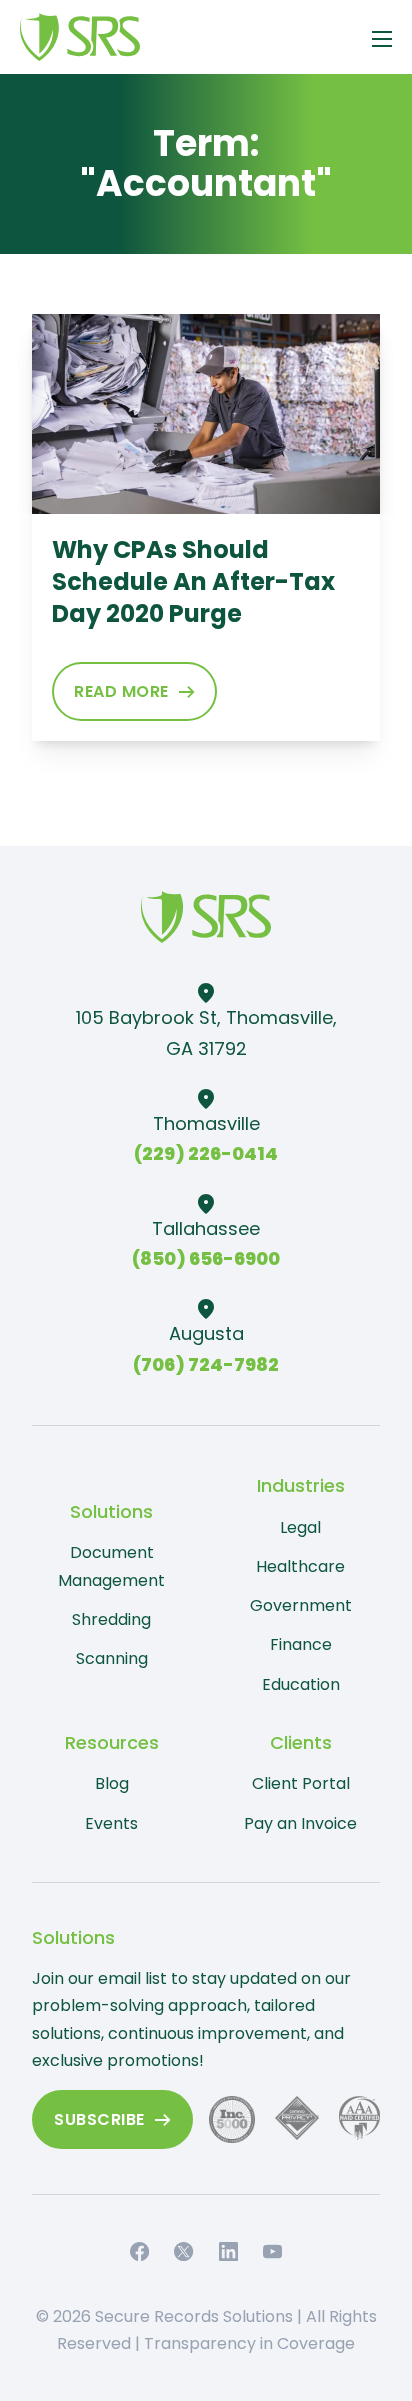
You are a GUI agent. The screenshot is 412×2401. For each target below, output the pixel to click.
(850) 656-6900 (206, 1258)
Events (111, 1823)
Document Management (111, 1566)
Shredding (111, 1619)
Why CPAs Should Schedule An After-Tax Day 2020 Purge (193, 581)
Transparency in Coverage (249, 2343)
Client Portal (301, 1783)
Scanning (112, 1658)
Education (301, 1684)
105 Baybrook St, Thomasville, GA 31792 (206, 1033)
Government (301, 1605)
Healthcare (300, 1566)
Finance (301, 1644)
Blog (112, 1783)
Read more (121, 691)
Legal (300, 1527)
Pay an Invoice (300, 1823)
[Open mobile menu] (382, 39)
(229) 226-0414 (206, 1153)
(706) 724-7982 (206, 1364)
